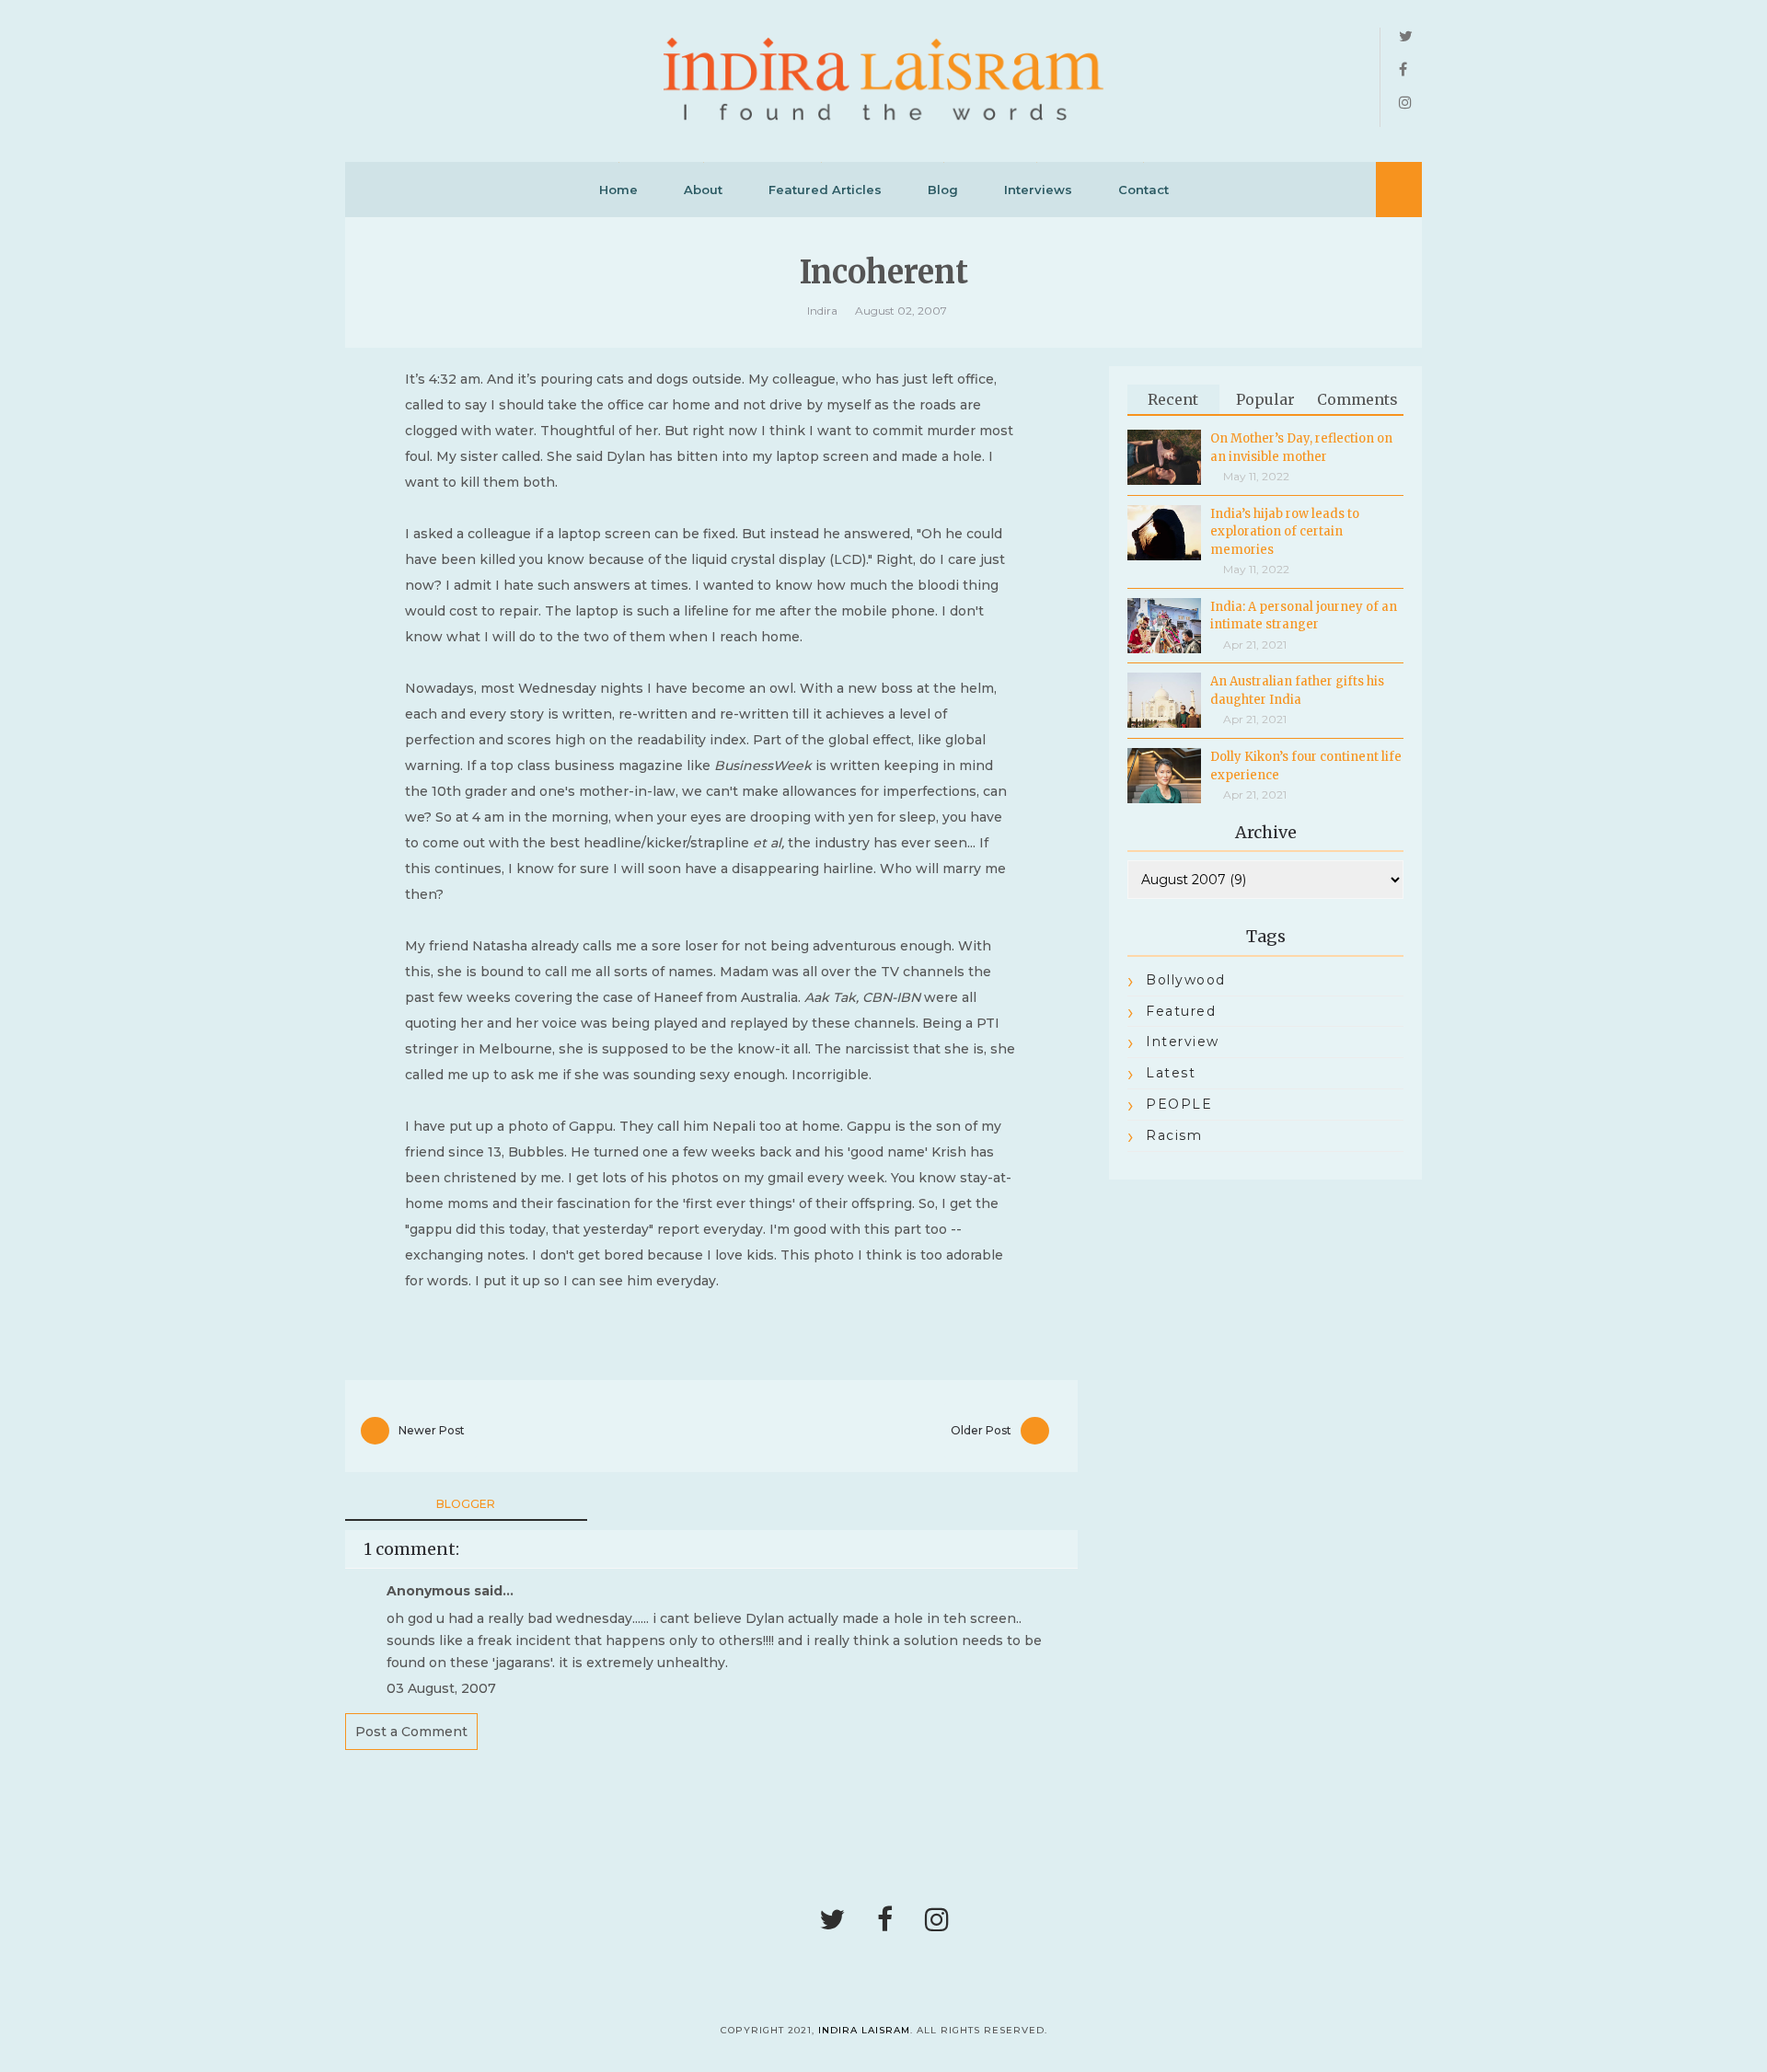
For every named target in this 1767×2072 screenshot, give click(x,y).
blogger (466, 1504)
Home (618, 190)
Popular (1265, 399)
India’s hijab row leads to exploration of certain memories (1285, 532)
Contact (1143, 190)
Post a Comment (411, 1732)
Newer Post (432, 1430)
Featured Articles (825, 190)
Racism (1174, 1135)
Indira (822, 311)
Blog (943, 190)
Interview (1183, 1042)
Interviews (1038, 190)
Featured (1181, 1011)
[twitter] (1406, 37)
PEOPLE (1179, 1104)
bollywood (1186, 980)
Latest (1171, 1073)
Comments (1357, 399)
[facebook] (1403, 70)
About (703, 190)
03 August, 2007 (441, 1688)
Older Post (981, 1430)
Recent (1173, 399)
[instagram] (1405, 103)
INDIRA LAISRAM (864, 2030)
